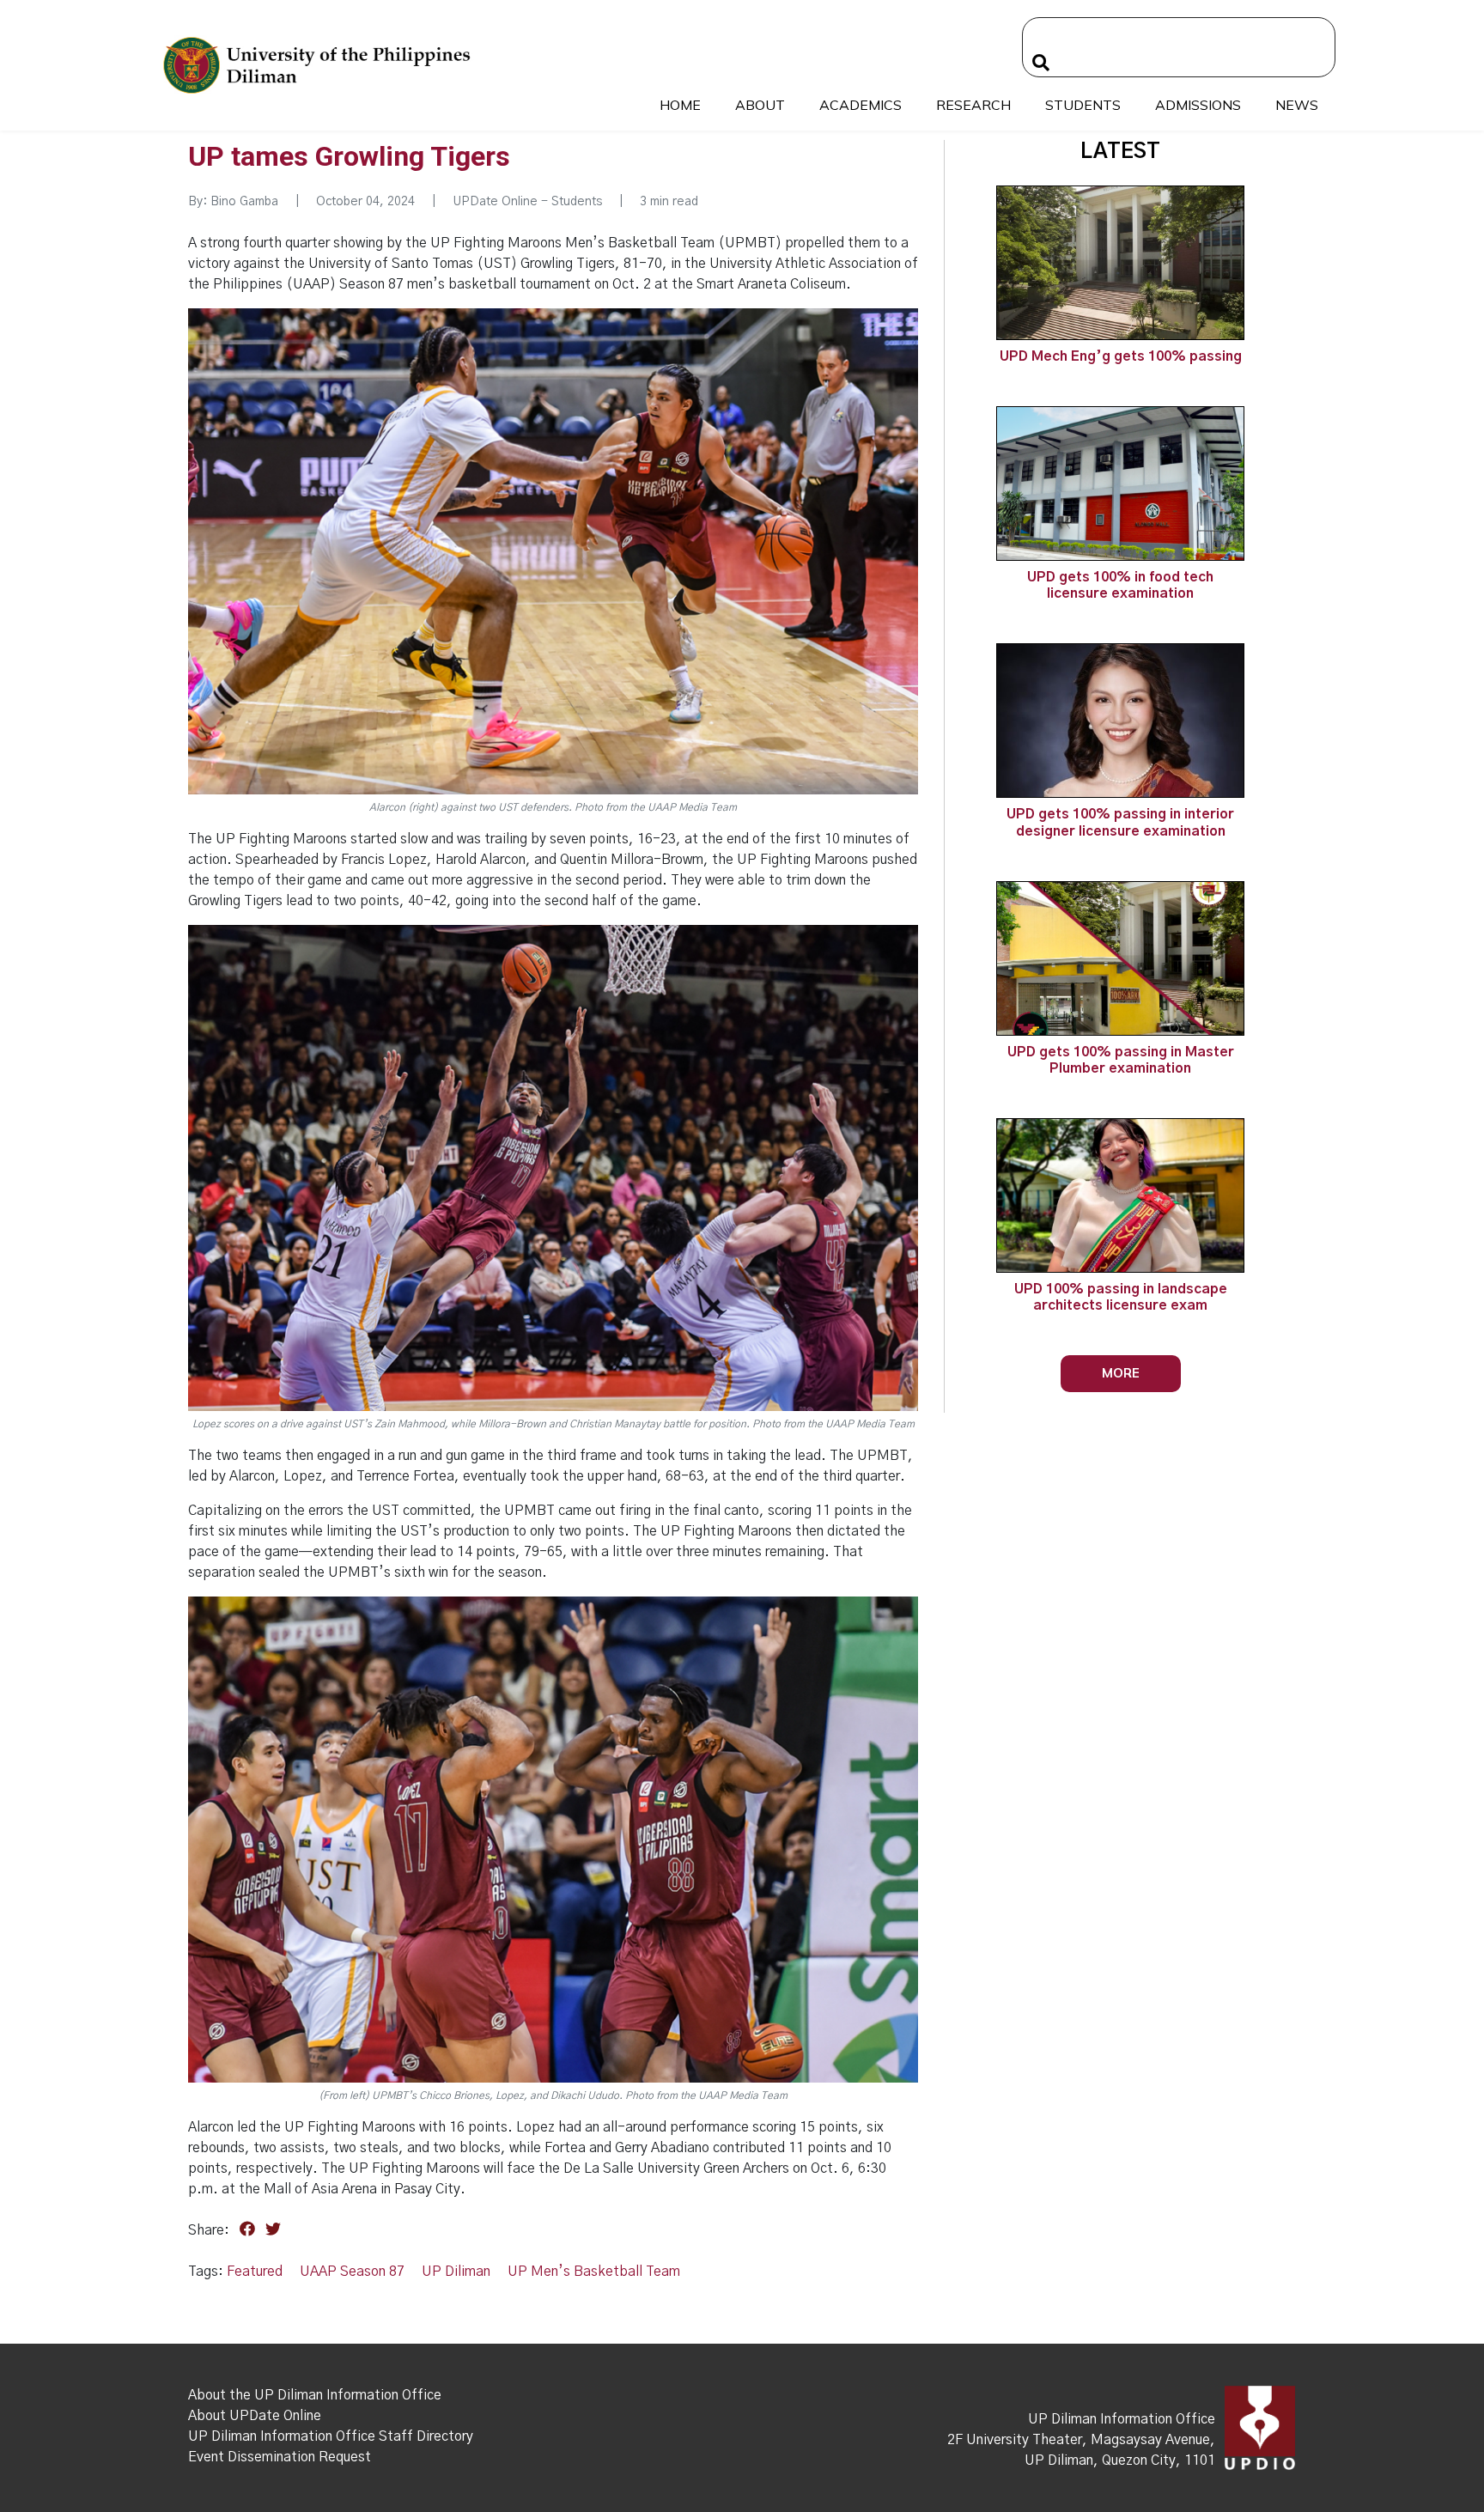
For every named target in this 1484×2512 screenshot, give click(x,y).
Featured (255, 2272)
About (760, 105)
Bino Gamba (244, 202)
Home (680, 105)
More (1121, 1373)
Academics (861, 105)
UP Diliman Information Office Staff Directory (331, 2436)
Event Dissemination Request (280, 2457)
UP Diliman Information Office (1122, 2419)
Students (1083, 105)
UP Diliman (456, 2272)
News (1297, 105)
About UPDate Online (255, 2416)
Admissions (1198, 105)
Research (973, 105)
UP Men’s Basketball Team (594, 2272)
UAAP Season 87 (352, 2272)
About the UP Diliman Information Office (315, 2395)
